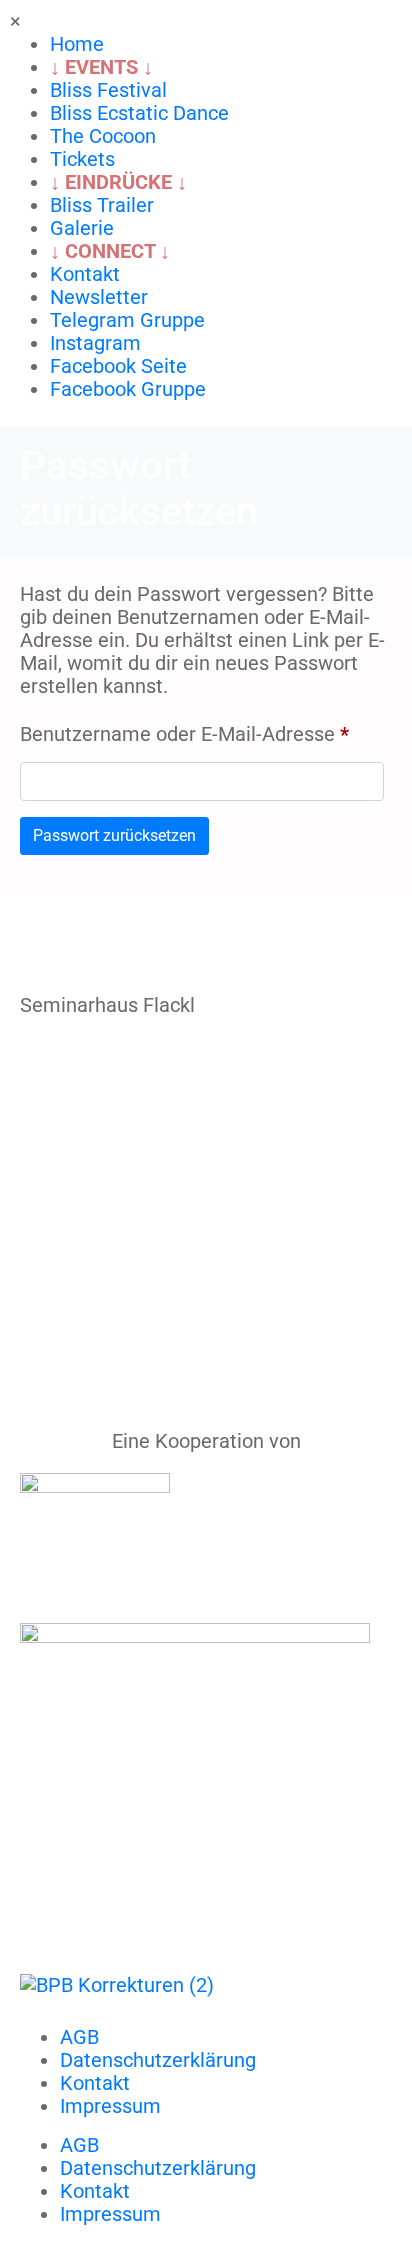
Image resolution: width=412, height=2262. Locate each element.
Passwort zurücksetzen (114, 835)
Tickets (82, 159)
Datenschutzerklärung (158, 2060)
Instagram (95, 343)
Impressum (110, 2106)
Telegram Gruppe (127, 320)
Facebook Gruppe (128, 389)
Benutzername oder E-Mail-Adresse (202, 730)
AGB (79, 2037)
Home (77, 44)
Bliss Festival (108, 90)
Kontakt (85, 274)
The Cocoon (103, 136)
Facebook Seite (118, 366)
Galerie (82, 228)
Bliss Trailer (102, 205)
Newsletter (99, 297)
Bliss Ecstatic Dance (139, 113)
